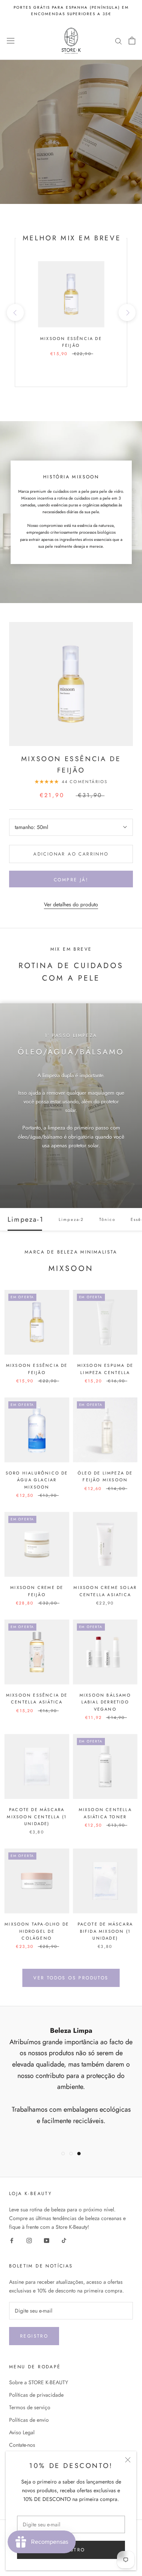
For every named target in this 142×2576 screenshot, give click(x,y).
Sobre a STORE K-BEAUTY (39, 2382)
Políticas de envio (29, 2420)
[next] (127, 313)
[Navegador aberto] (11, 41)
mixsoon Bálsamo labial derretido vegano (105, 1702)
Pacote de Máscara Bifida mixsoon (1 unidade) (105, 1931)
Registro (34, 2336)
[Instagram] (29, 2240)
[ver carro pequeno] (132, 41)
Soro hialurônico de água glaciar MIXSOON (37, 1480)
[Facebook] (12, 2240)
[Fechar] (128, 2460)
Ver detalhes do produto (71, 904)
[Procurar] (119, 41)
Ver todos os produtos (71, 1978)
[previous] (15, 313)
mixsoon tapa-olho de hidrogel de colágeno (37, 1931)
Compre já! (71, 880)
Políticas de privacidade (36, 2395)
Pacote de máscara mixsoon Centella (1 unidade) (37, 1816)
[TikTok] (64, 2240)
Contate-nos (22, 2445)
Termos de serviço (30, 2407)
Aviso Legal (22, 2432)
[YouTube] (47, 2240)
